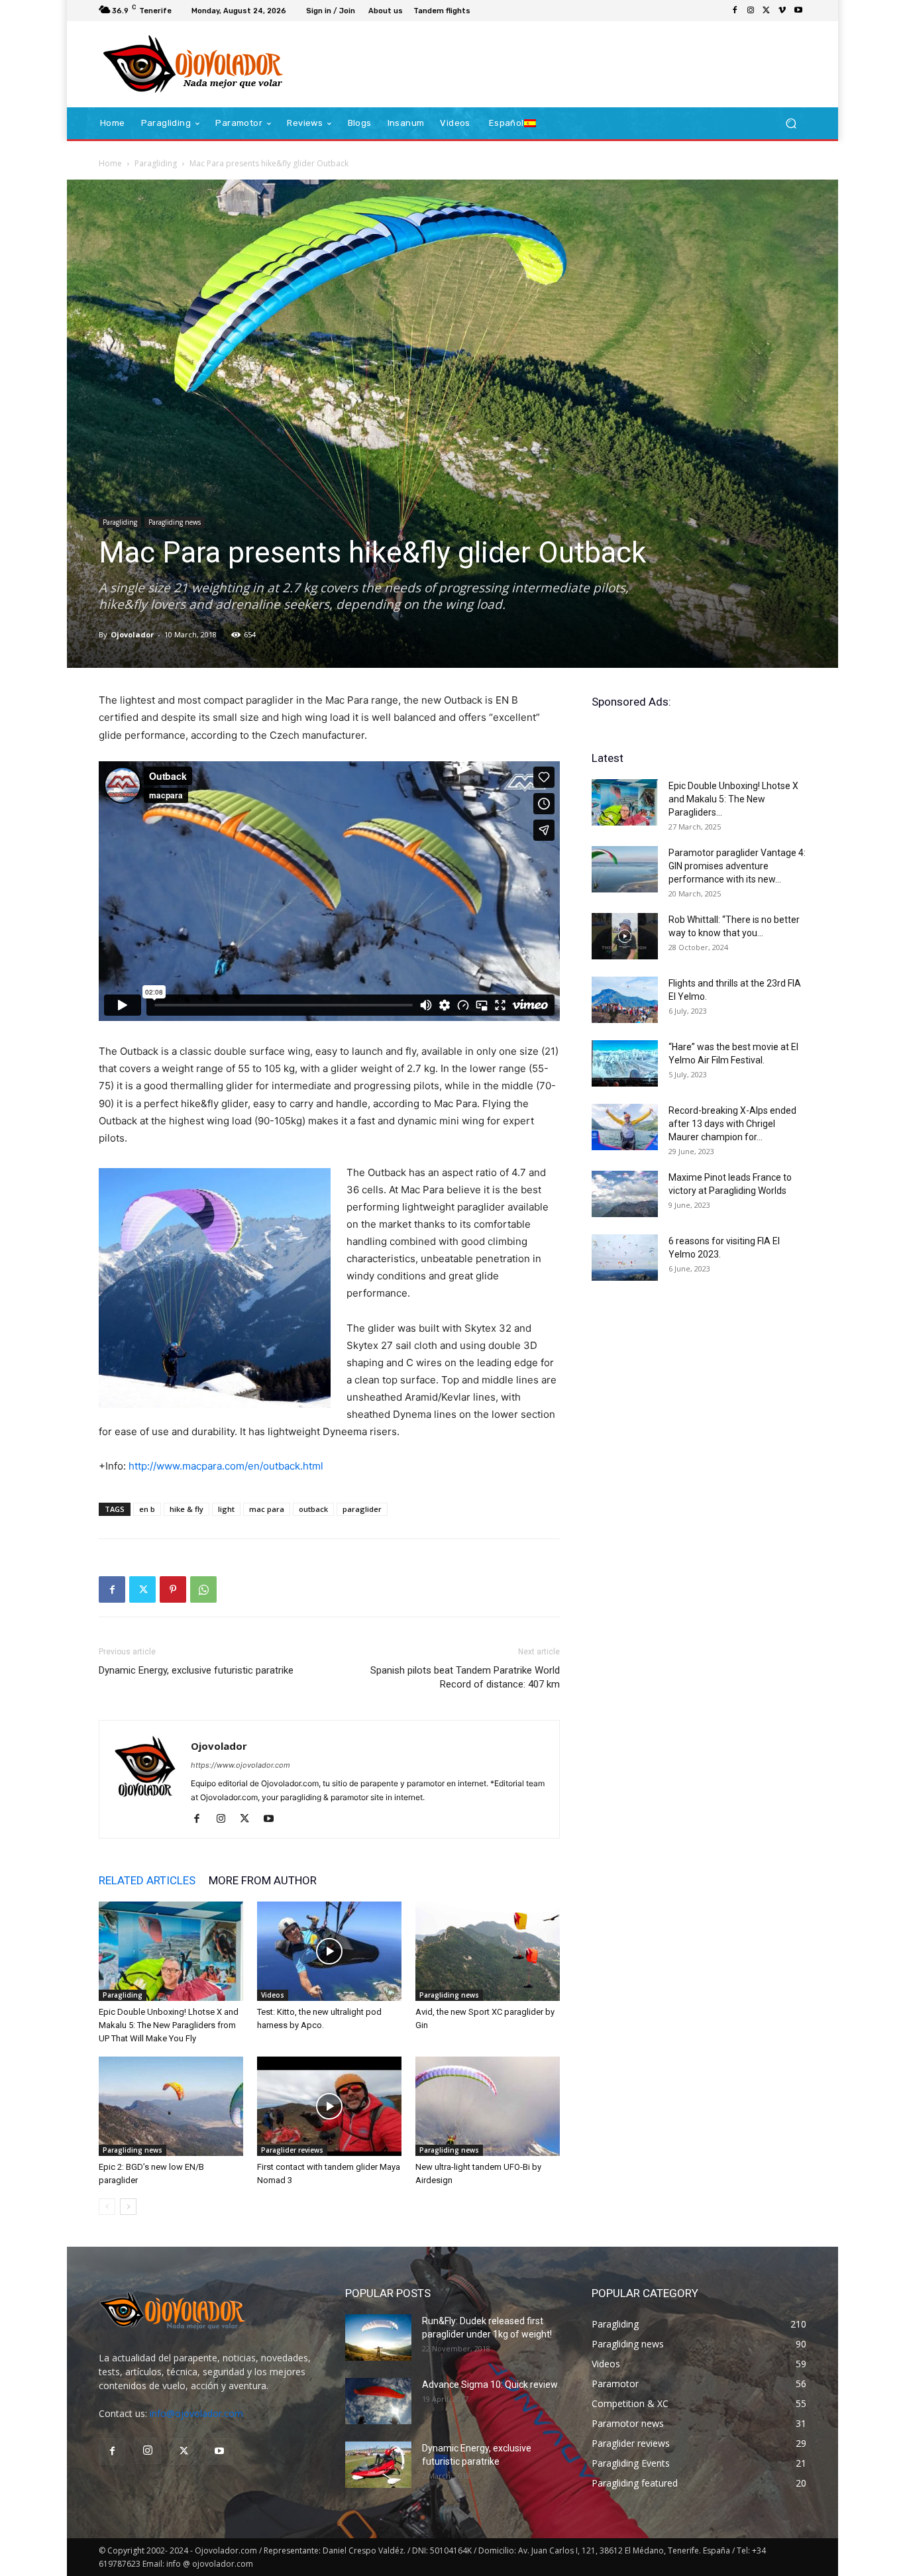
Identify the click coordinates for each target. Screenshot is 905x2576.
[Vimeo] (782, 11)
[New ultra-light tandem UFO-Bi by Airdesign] (488, 2106)
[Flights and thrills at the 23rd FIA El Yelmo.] (625, 1000)
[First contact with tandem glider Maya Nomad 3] (329, 2106)
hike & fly (186, 1509)
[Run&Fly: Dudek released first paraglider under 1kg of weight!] (378, 2337)
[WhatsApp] (203, 1589)
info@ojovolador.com (196, 2413)
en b (147, 1509)
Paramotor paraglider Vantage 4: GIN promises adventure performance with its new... (737, 866)
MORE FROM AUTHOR (263, 1880)
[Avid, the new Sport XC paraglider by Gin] (488, 1951)
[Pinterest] (173, 1589)
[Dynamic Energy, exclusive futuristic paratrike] (378, 2465)
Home (110, 163)
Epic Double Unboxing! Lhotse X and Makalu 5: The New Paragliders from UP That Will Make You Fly (169, 2025)
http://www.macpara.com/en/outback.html (226, 1466)
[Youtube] (798, 11)
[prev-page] (107, 2207)
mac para (267, 1509)
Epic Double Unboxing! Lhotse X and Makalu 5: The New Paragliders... (733, 799)
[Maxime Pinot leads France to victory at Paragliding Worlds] (625, 1194)
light (226, 1509)
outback (313, 1509)
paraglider (362, 1509)
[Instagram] (751, 11)
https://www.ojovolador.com (240, 1765)
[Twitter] (767, 11)
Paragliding (156, 163)
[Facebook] (735, 11)
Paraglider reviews (292, 2150)
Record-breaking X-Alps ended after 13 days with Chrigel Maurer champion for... (732, 1124)
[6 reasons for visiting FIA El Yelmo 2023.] (625, 1258)
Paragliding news (175, 522)
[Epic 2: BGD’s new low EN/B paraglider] (171, 2106)
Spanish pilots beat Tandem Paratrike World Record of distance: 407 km (465, 1677)
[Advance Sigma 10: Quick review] (378, 2401)
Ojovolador (132, 634)
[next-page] (128, 2207)
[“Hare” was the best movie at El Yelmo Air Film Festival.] (625, 1063)
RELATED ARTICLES (147, 1880)
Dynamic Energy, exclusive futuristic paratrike (196, 1670)
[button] (791, 124)
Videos (273, 1995)
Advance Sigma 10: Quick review (490, 2385)
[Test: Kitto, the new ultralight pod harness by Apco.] (329, 1951)
